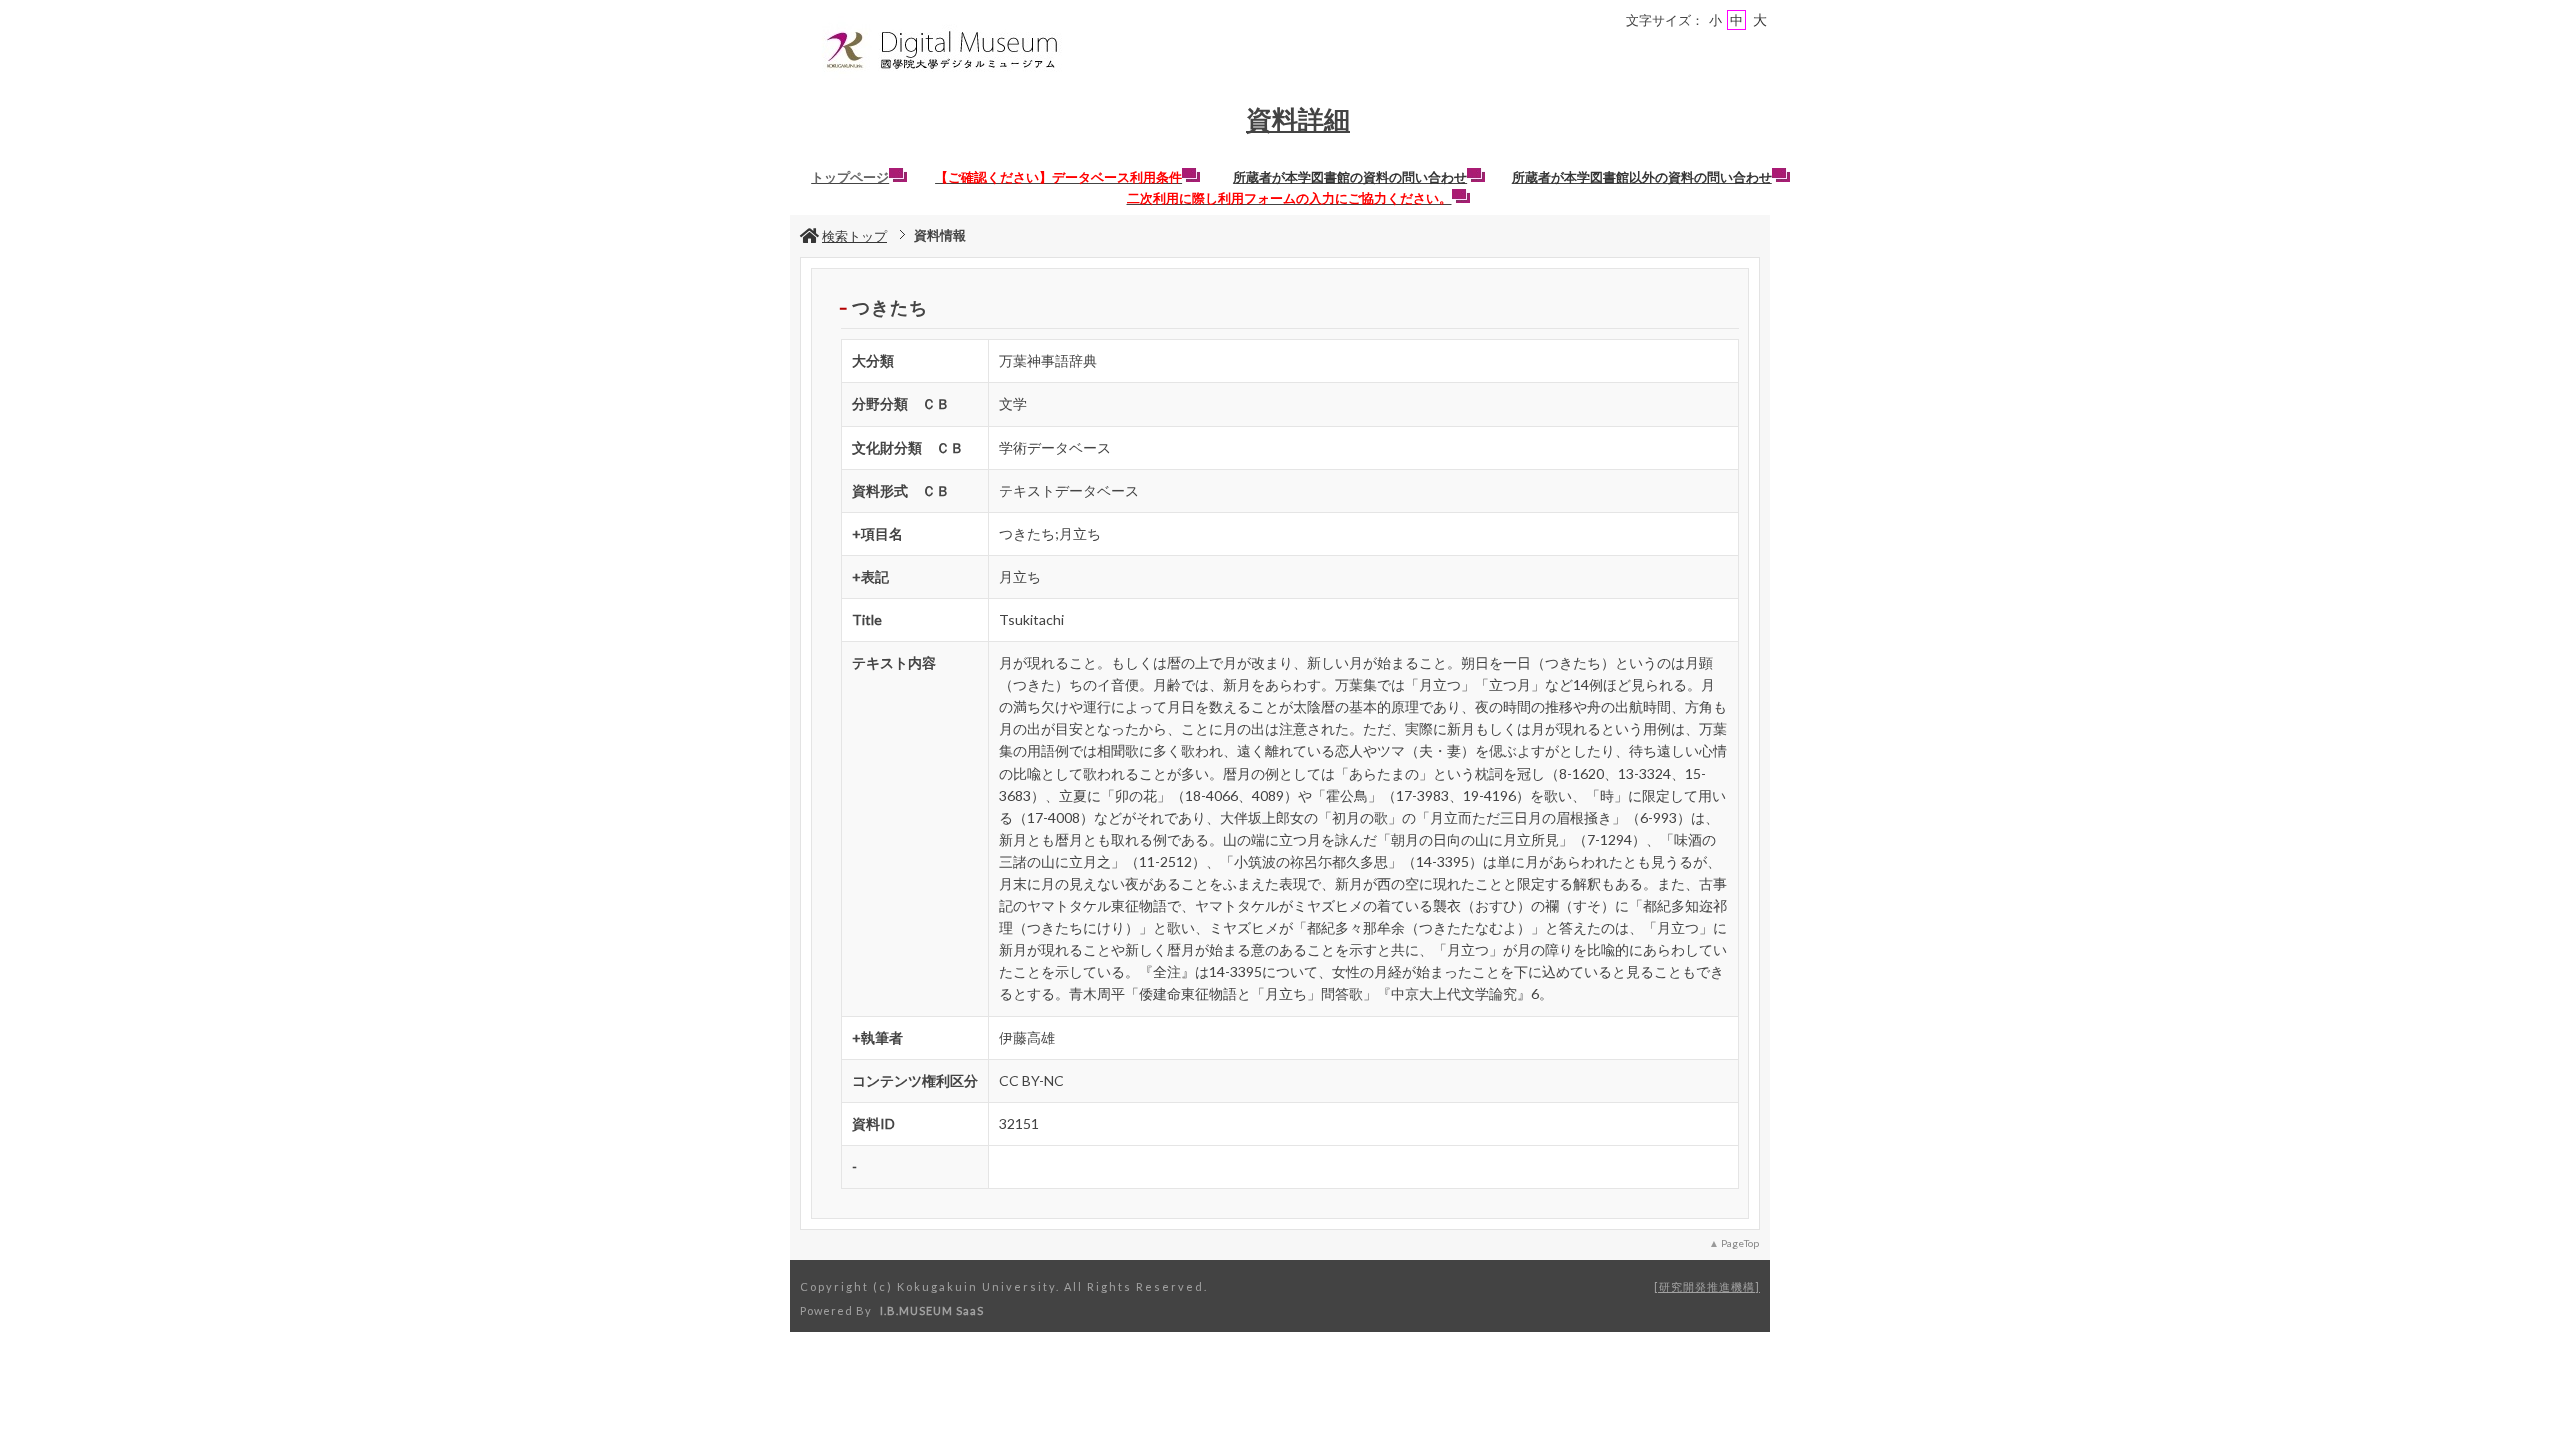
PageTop (1740, 1243)
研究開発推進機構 (1707, 1286)
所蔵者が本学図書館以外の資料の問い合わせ (1642, 177)
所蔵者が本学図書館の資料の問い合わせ (1350, 177)
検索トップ (854, 236)
